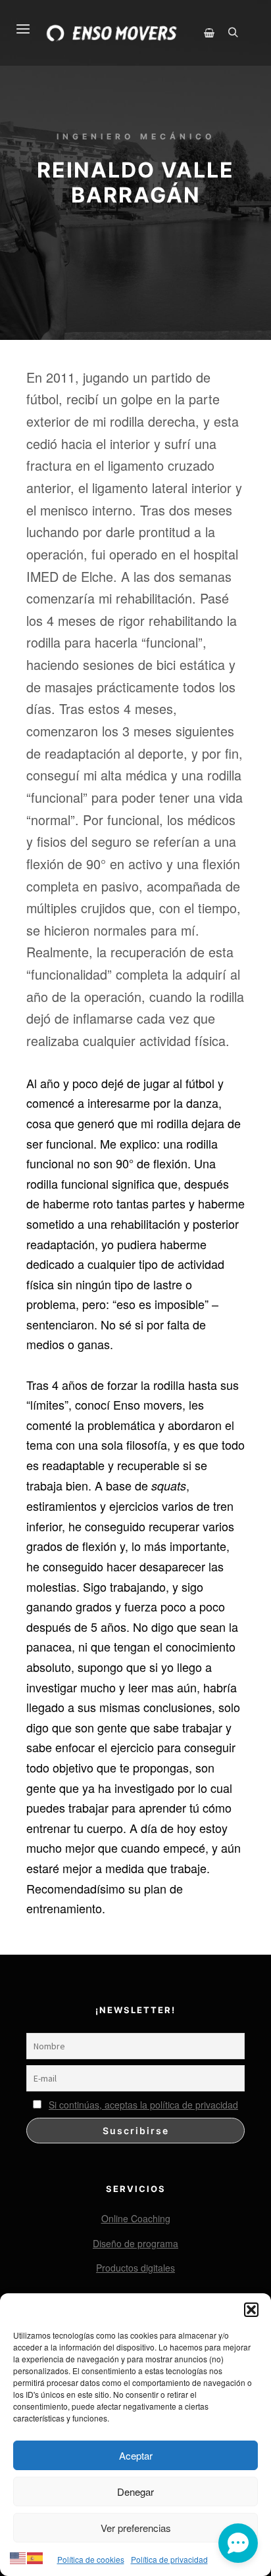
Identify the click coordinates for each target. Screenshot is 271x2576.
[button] (251, 2310)
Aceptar (136, 2455)
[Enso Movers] (112, 33)
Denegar (135, 2492)
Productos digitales (135, 2268)
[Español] (36, 2556)
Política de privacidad (169, 2559)
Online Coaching (136, 2218)
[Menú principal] (15, 21)
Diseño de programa (135, 2243)
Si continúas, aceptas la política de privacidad (143, 2105)
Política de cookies (91, 2559)
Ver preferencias (136, 2528)
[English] (18, 2556)
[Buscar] (233, 33)
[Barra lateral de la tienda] (209, 33)
